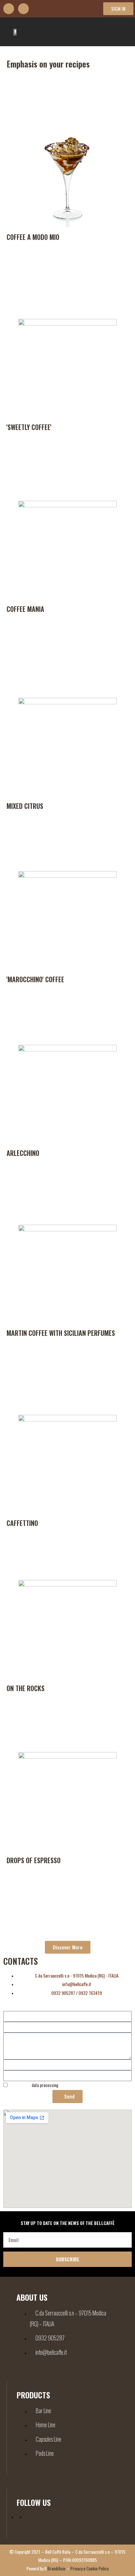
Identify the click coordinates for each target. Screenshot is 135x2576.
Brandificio (57, 2568)
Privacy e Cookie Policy (89, 2568)
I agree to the (34, 2085)
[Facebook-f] (9, 9)
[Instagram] (23, 9)
